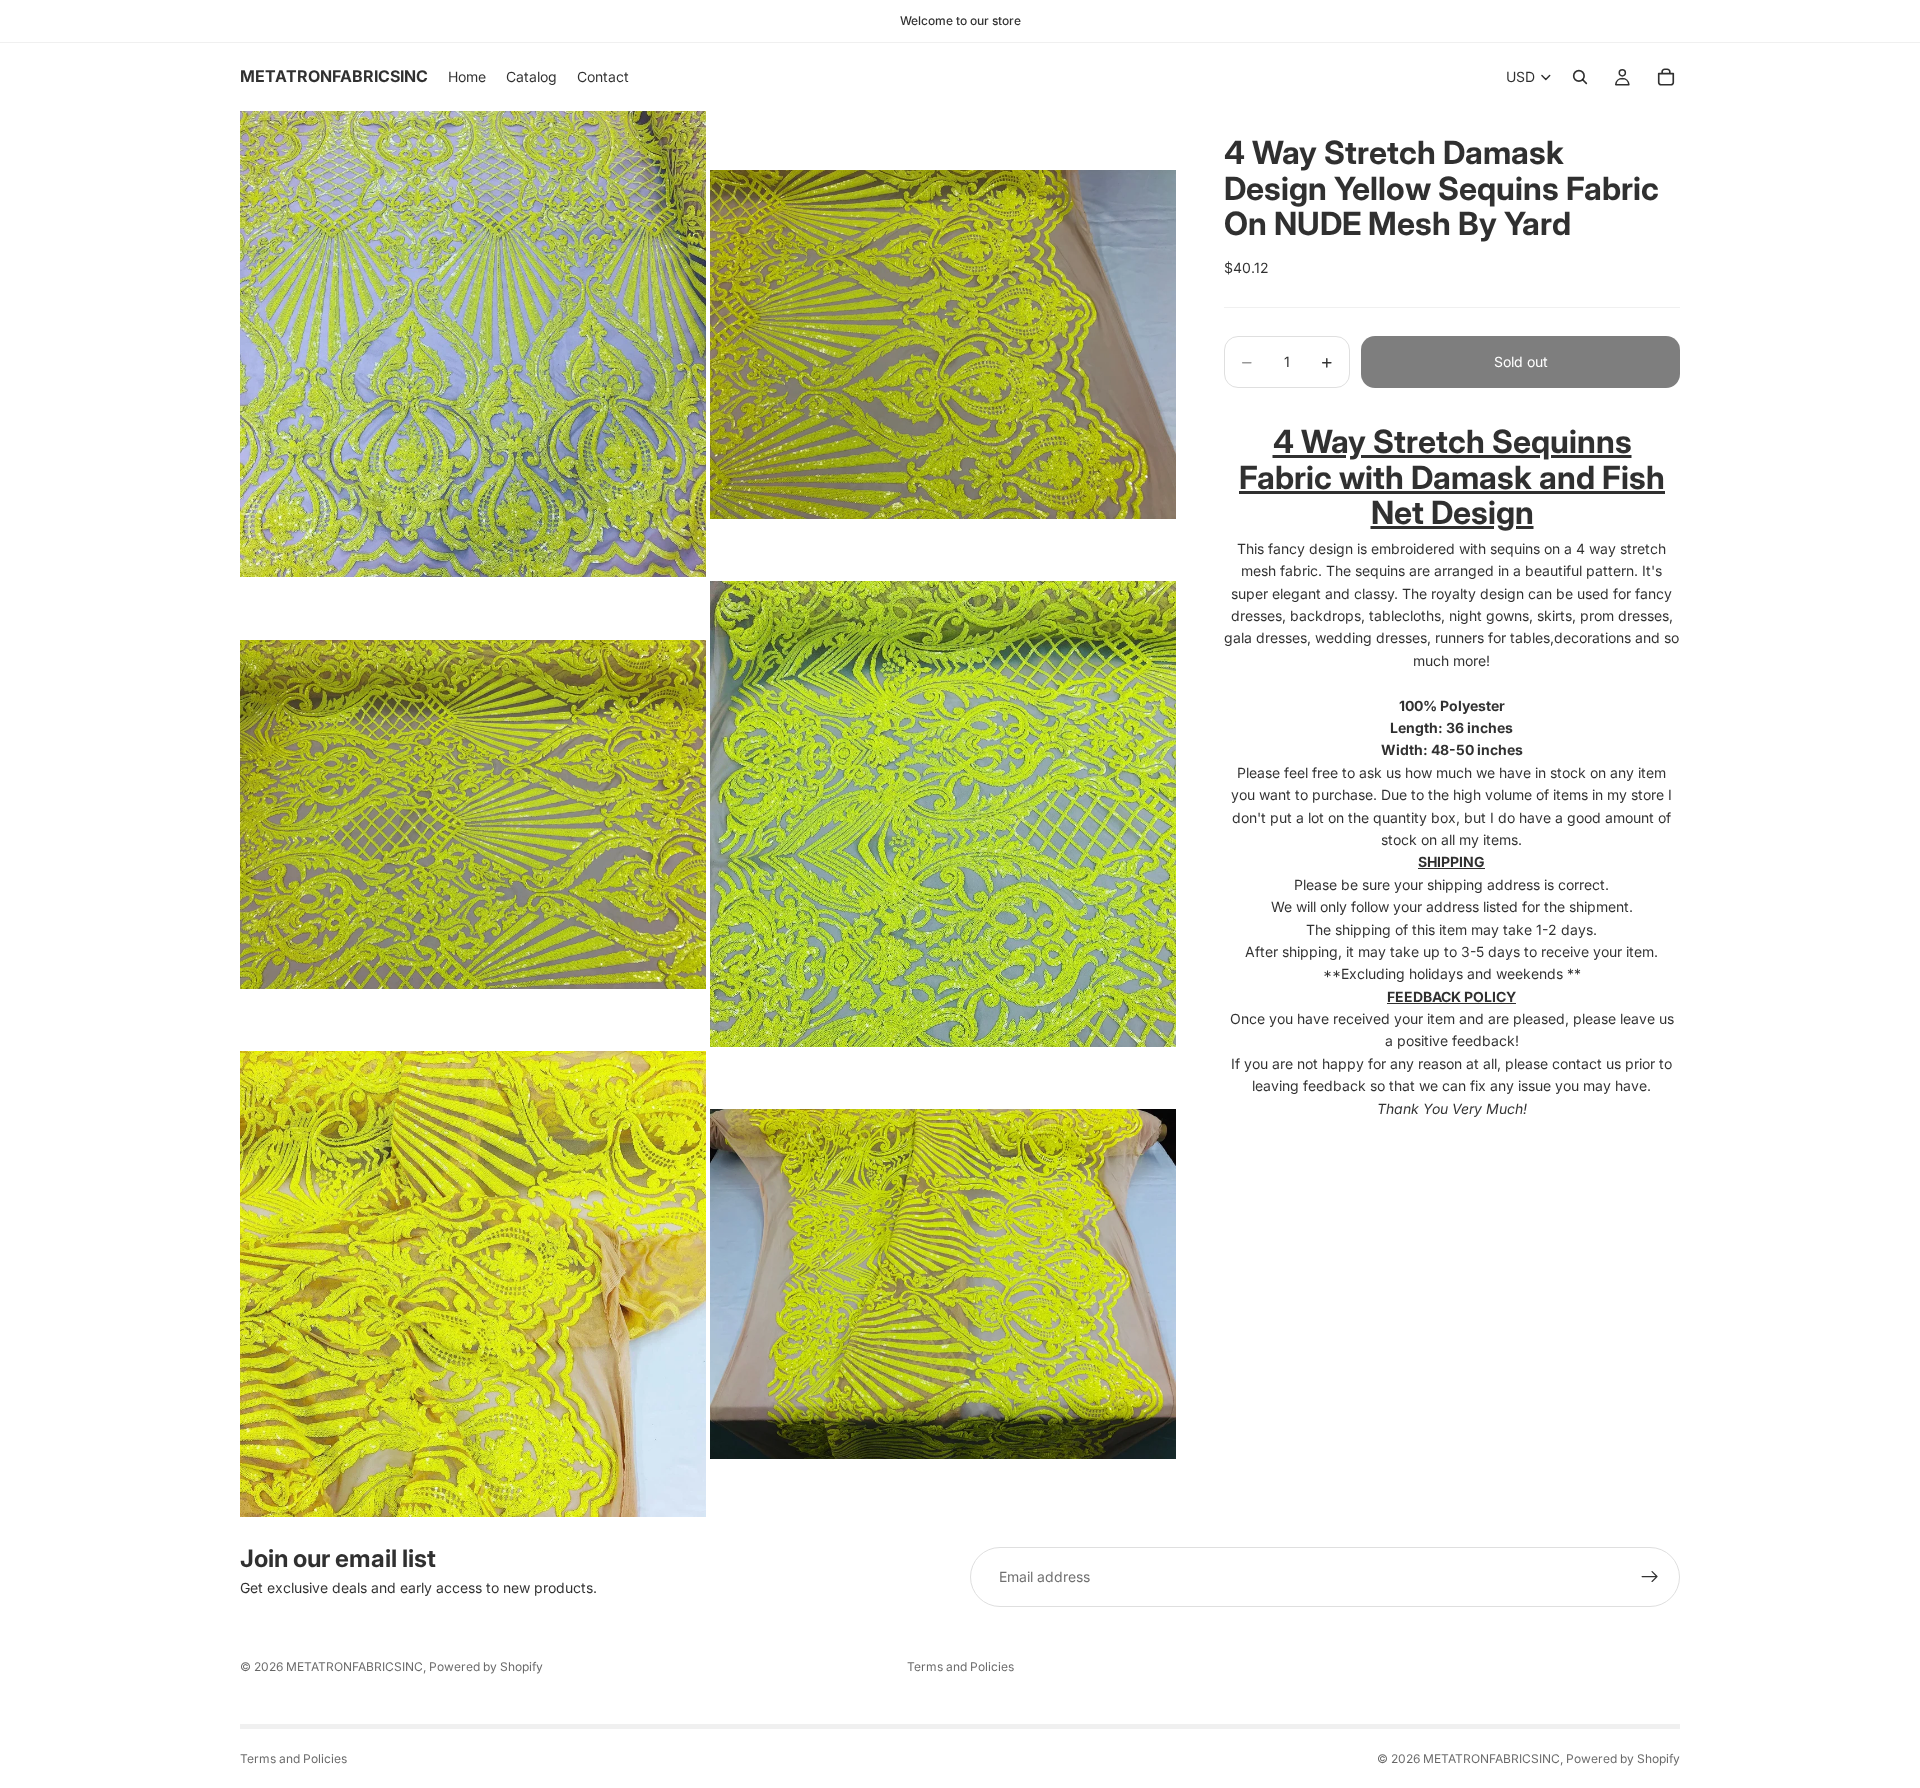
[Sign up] (1650, 1577)
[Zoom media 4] (943, 814)
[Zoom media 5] (473, 1283)
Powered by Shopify (486, 1666)
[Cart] (1666, 77)
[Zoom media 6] (943, 1283)
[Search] (1580, 77)
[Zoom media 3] (473, 814)
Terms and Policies (960, 1666)
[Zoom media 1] (473, 344)
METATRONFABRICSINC (354, 1666)
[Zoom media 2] (943, 344)
